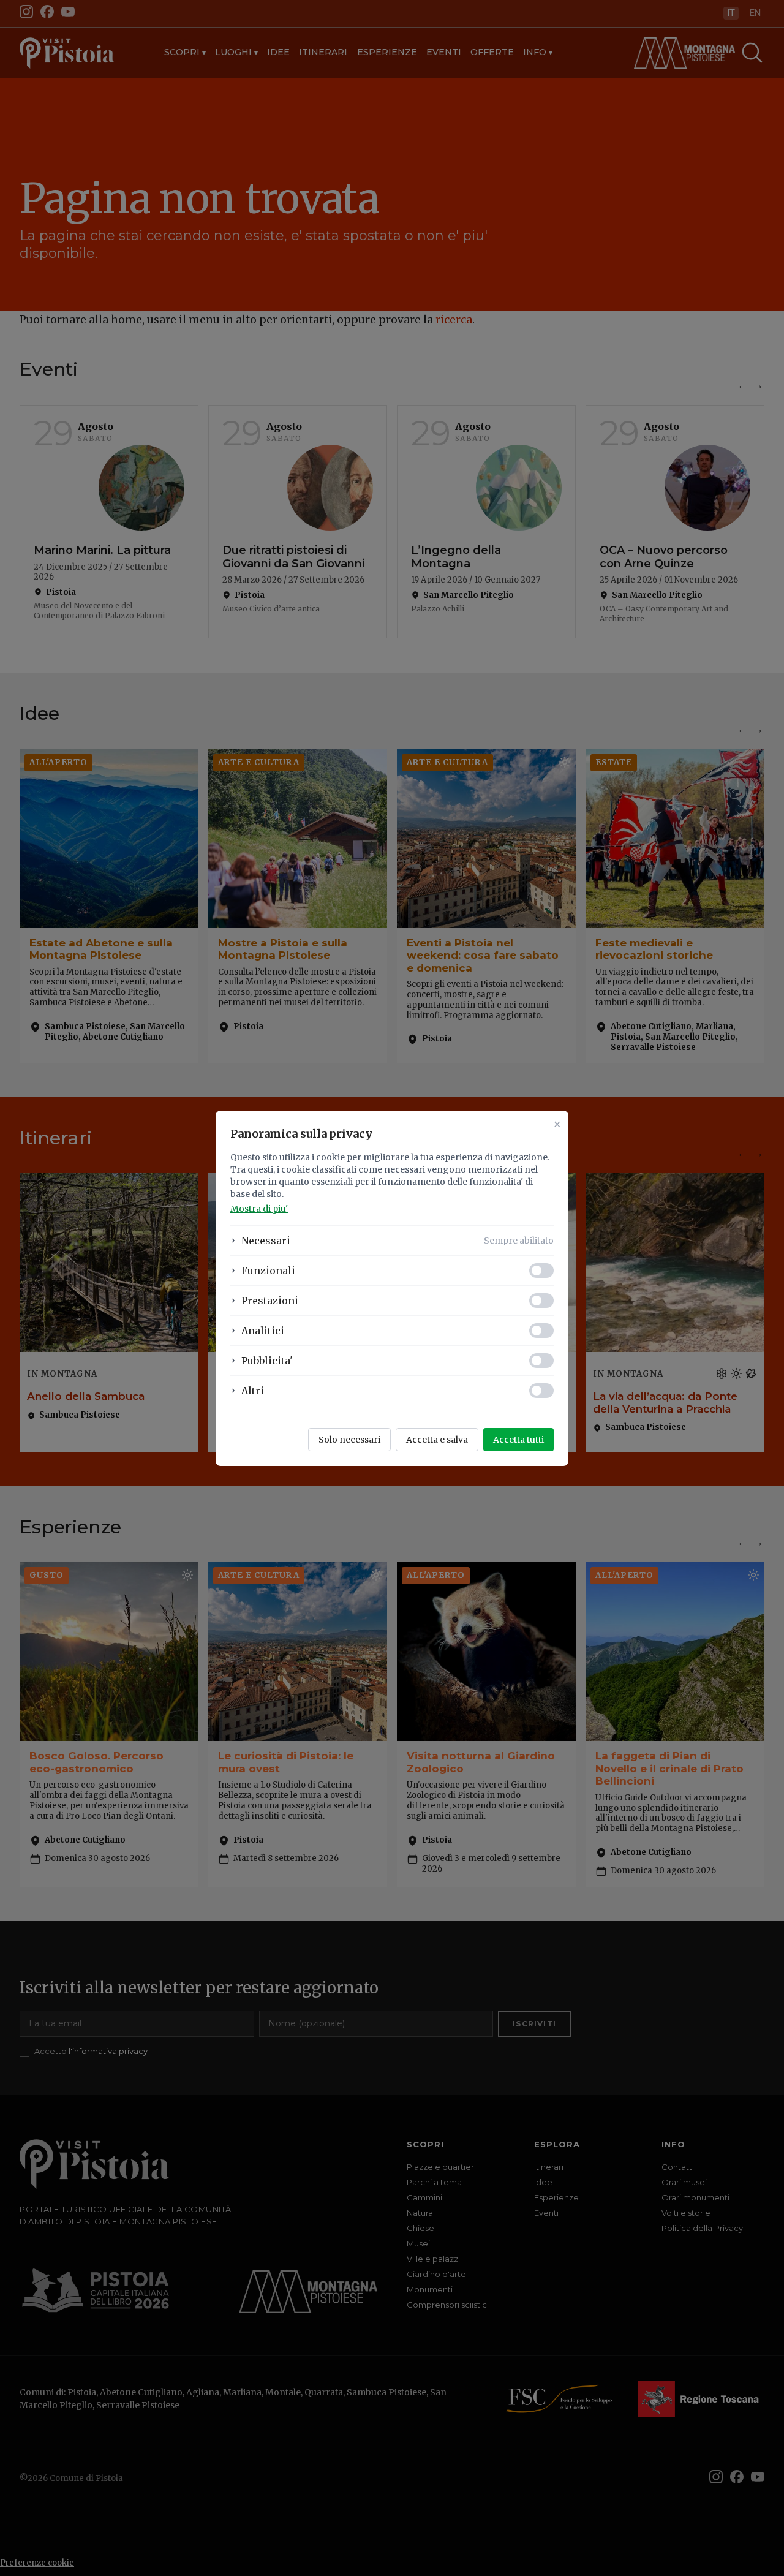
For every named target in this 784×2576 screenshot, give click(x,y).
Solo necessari (349, 1440)
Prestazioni (270, 1301)
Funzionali (268, 1271)
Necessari (266, 1241)
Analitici (263, 1331)
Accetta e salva (437, 1440)
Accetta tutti (518, 1440)
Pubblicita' (267, 1361)
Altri (253, 1391)
